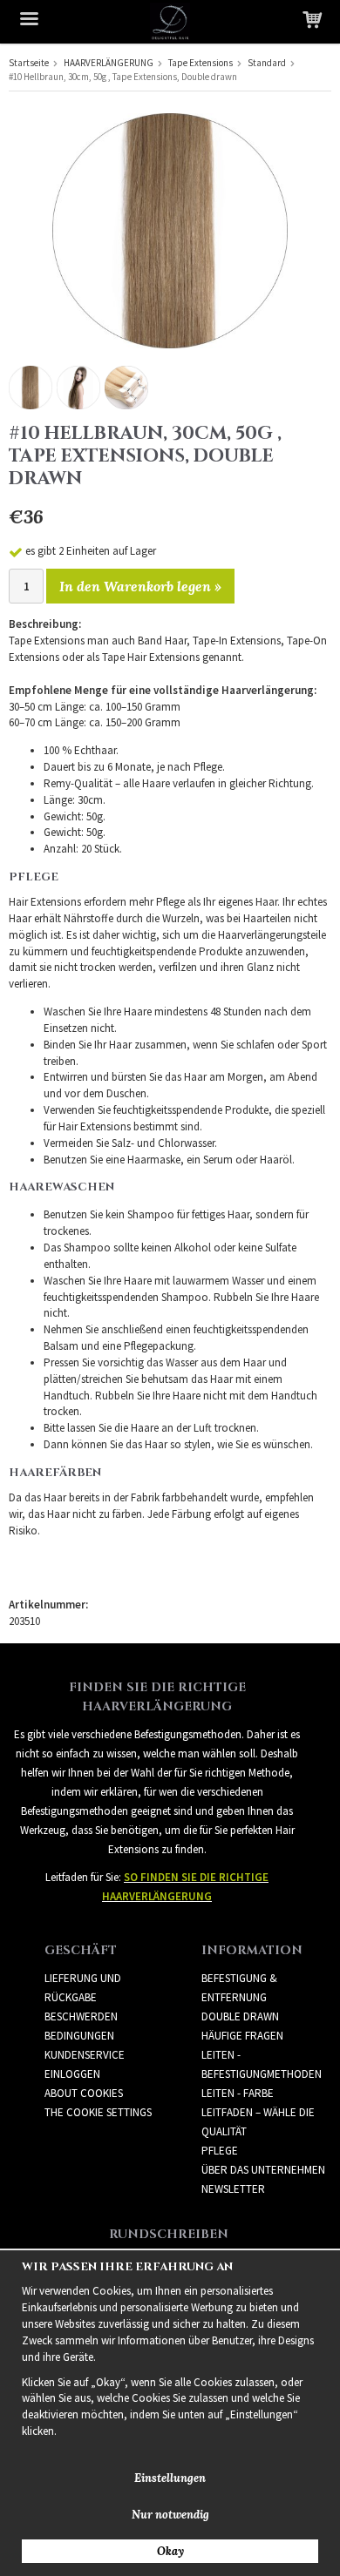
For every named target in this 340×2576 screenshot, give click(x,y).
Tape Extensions (201, 63)
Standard (267, 63)
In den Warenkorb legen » (140, 586)
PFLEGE (220, 2151)
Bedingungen (79, 2036)
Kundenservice (85, 2055)
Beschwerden (81, 2016)
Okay (170, 2551)
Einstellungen (170, 2478)
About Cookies (84, 2093)
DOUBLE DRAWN (240, 2016)
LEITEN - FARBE (238, 2093)
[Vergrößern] (170, 229)
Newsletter (233, 2189)
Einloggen (72, 2074)
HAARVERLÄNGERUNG (109, 63)
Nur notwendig (170, 2515)
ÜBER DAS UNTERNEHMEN (263, 2170)
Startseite (29, 63)
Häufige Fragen (242, 2036)
